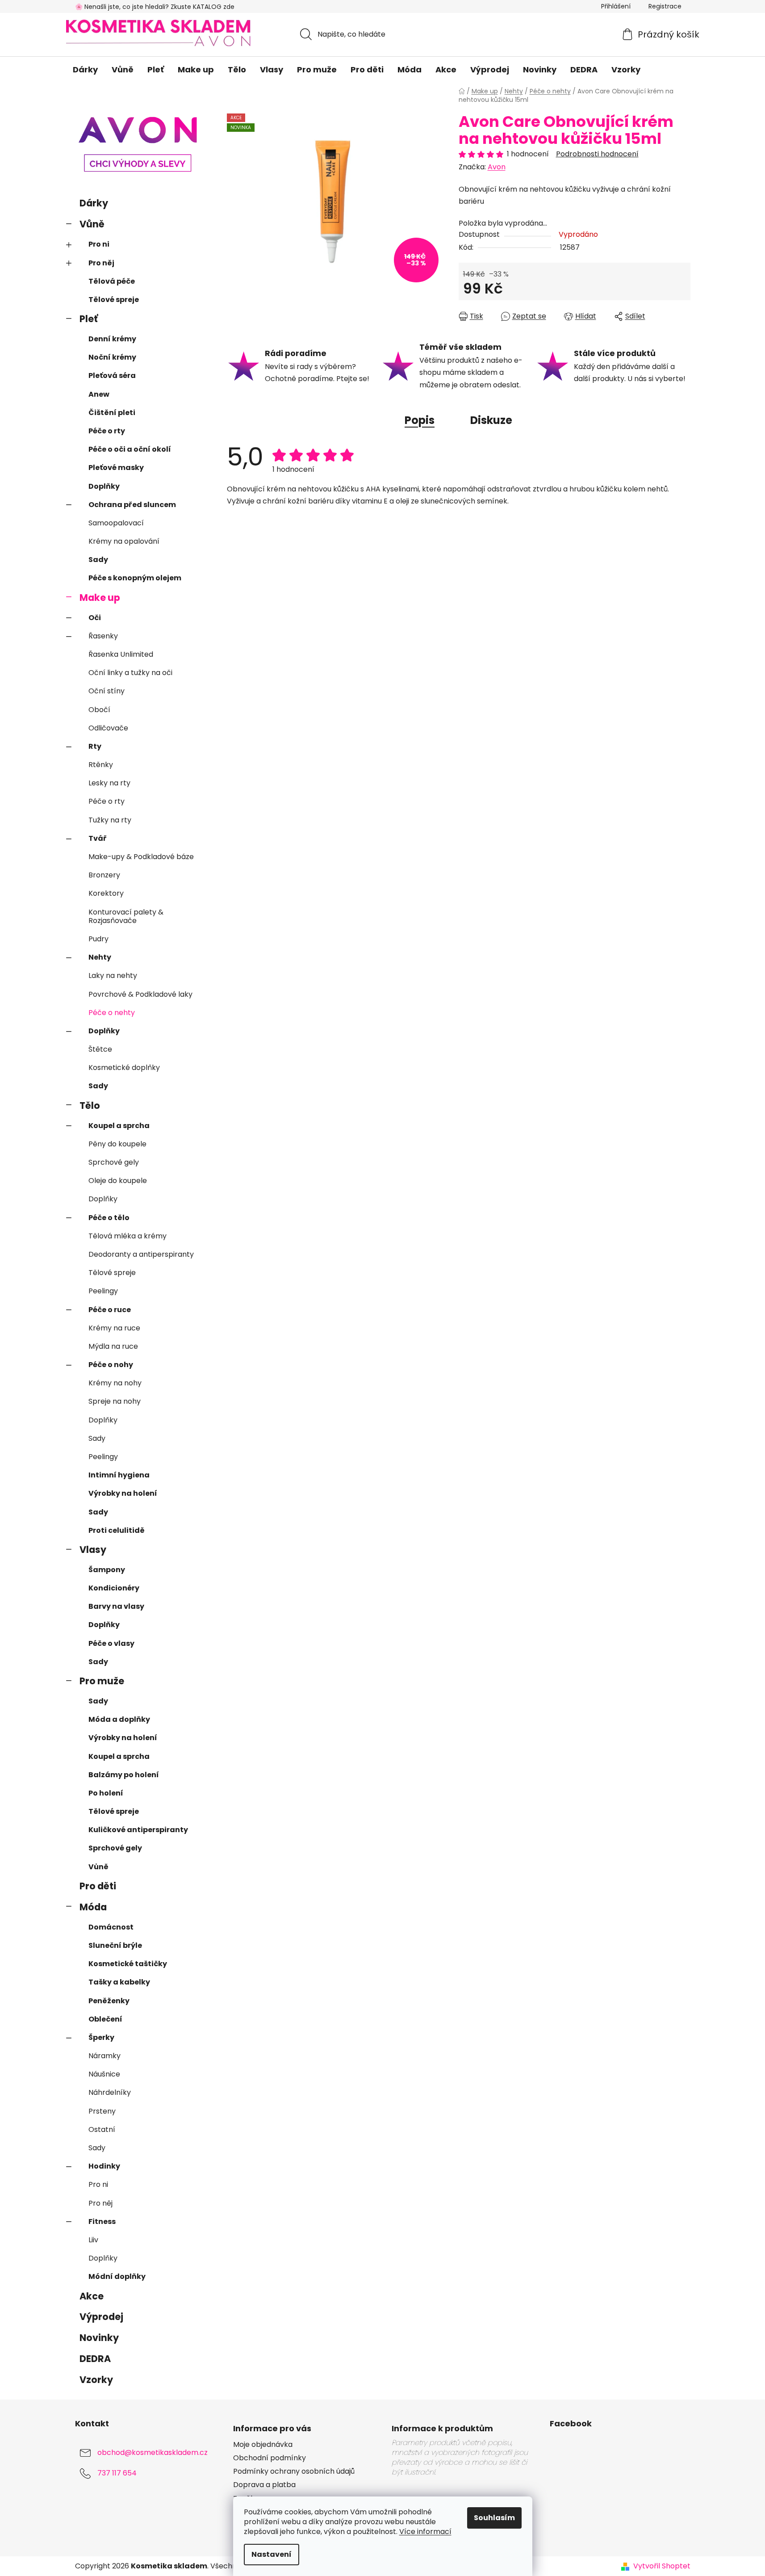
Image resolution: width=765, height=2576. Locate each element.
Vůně (92, 224)
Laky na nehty (113, 975)
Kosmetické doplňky (124, 1068)
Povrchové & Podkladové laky (140, 994)
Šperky (101, 2037)
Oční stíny (107, 691)
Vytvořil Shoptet (662, 2566)
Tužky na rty (110, 820)
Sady (98, 560)
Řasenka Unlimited (121, 654)
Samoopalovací (116, 523)
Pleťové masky (116, 468)
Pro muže (102, 1681)
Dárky (94, 203)
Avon (497, 167)
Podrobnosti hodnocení (597, 154)
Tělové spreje (114, 300)
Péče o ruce (110, 1310)
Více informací (425, 2532)
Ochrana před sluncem (132, 505)
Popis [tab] (420, 420)
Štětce (100, 1049)
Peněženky (109, 2001)
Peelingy (103, 1291)
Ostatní (102, 2129)
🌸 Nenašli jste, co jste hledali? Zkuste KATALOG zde (155, 7)
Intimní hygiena (119, 1475)
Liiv (93, 2240)
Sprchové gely (114, 1162)
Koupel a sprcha (119, 1126)
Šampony (107, 1570)
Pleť (89, 319)
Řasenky (103, 636)
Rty (95, 746)
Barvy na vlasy (116, 1606)
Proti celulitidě (117, 1530)
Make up (100, 598)
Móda (93, 1907)
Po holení (106, 1793)
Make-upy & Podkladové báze (141, 857)
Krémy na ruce (114, 1328)
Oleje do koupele (118, 1181)
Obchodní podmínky (270, 2458)
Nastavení (272, 2554)
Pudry (98, 939)
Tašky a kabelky (119, 1982)
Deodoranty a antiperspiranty (141, 1254)
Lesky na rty (109, 783)
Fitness (102, 2221)
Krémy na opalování (124, 541)
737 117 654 (117, 2473)
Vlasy (93, 1550)
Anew (99, 394)
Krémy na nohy (115, 1383)
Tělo (90, 1105)
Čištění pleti (112, 413)
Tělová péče (112, 281)
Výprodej (101, 2317)
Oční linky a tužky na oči (130, 673)
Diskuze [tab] (491, 420)
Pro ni (99, 244)
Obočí (99, 710)
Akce (92, 2296)
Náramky (105, 2056)
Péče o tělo (109, 1218)
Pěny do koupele (117, 1144)
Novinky (99, 2338)
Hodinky (104, 2166)
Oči (95, 618)
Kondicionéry (114, 1588)
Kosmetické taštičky (128, 1964)
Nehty (100, 957)
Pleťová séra (112, 375)
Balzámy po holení (124, 1775)
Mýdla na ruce (113, 1346)
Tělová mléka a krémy (127, 1236)
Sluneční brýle (115, 1945)
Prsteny (102, 2111)
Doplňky (104, 486)
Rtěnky (101, 765)
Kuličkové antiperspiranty (138, 1830)
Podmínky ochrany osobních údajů (294, 2471)
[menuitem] (85, 70)
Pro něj (101, 263)
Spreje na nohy (115, 1401)
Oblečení (105, 2019)
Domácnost (111, 1927)
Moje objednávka (263, 2445)
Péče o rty (107, 431)
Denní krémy (112, 339)
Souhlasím (494, 2518)
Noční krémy (112, 357)
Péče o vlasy (111, 1643)
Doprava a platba (264, 2485)
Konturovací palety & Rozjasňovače (126, 916)
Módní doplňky (117, 2276)
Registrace (665, 6)
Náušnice (104, 2074)
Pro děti (98, 1886)
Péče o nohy (111, 1365)
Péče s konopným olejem (135, 578)
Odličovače (108, 728)
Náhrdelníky (110, 2092)
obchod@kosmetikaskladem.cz (153, 2452)
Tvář (98, 838)
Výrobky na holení (123, 1493)
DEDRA (95, 2359)
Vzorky (96, 2380)
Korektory (106, 893)
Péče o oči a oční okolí (130, 449)
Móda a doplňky (119, 1719)
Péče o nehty (112, 1013)
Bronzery (104, 875)
